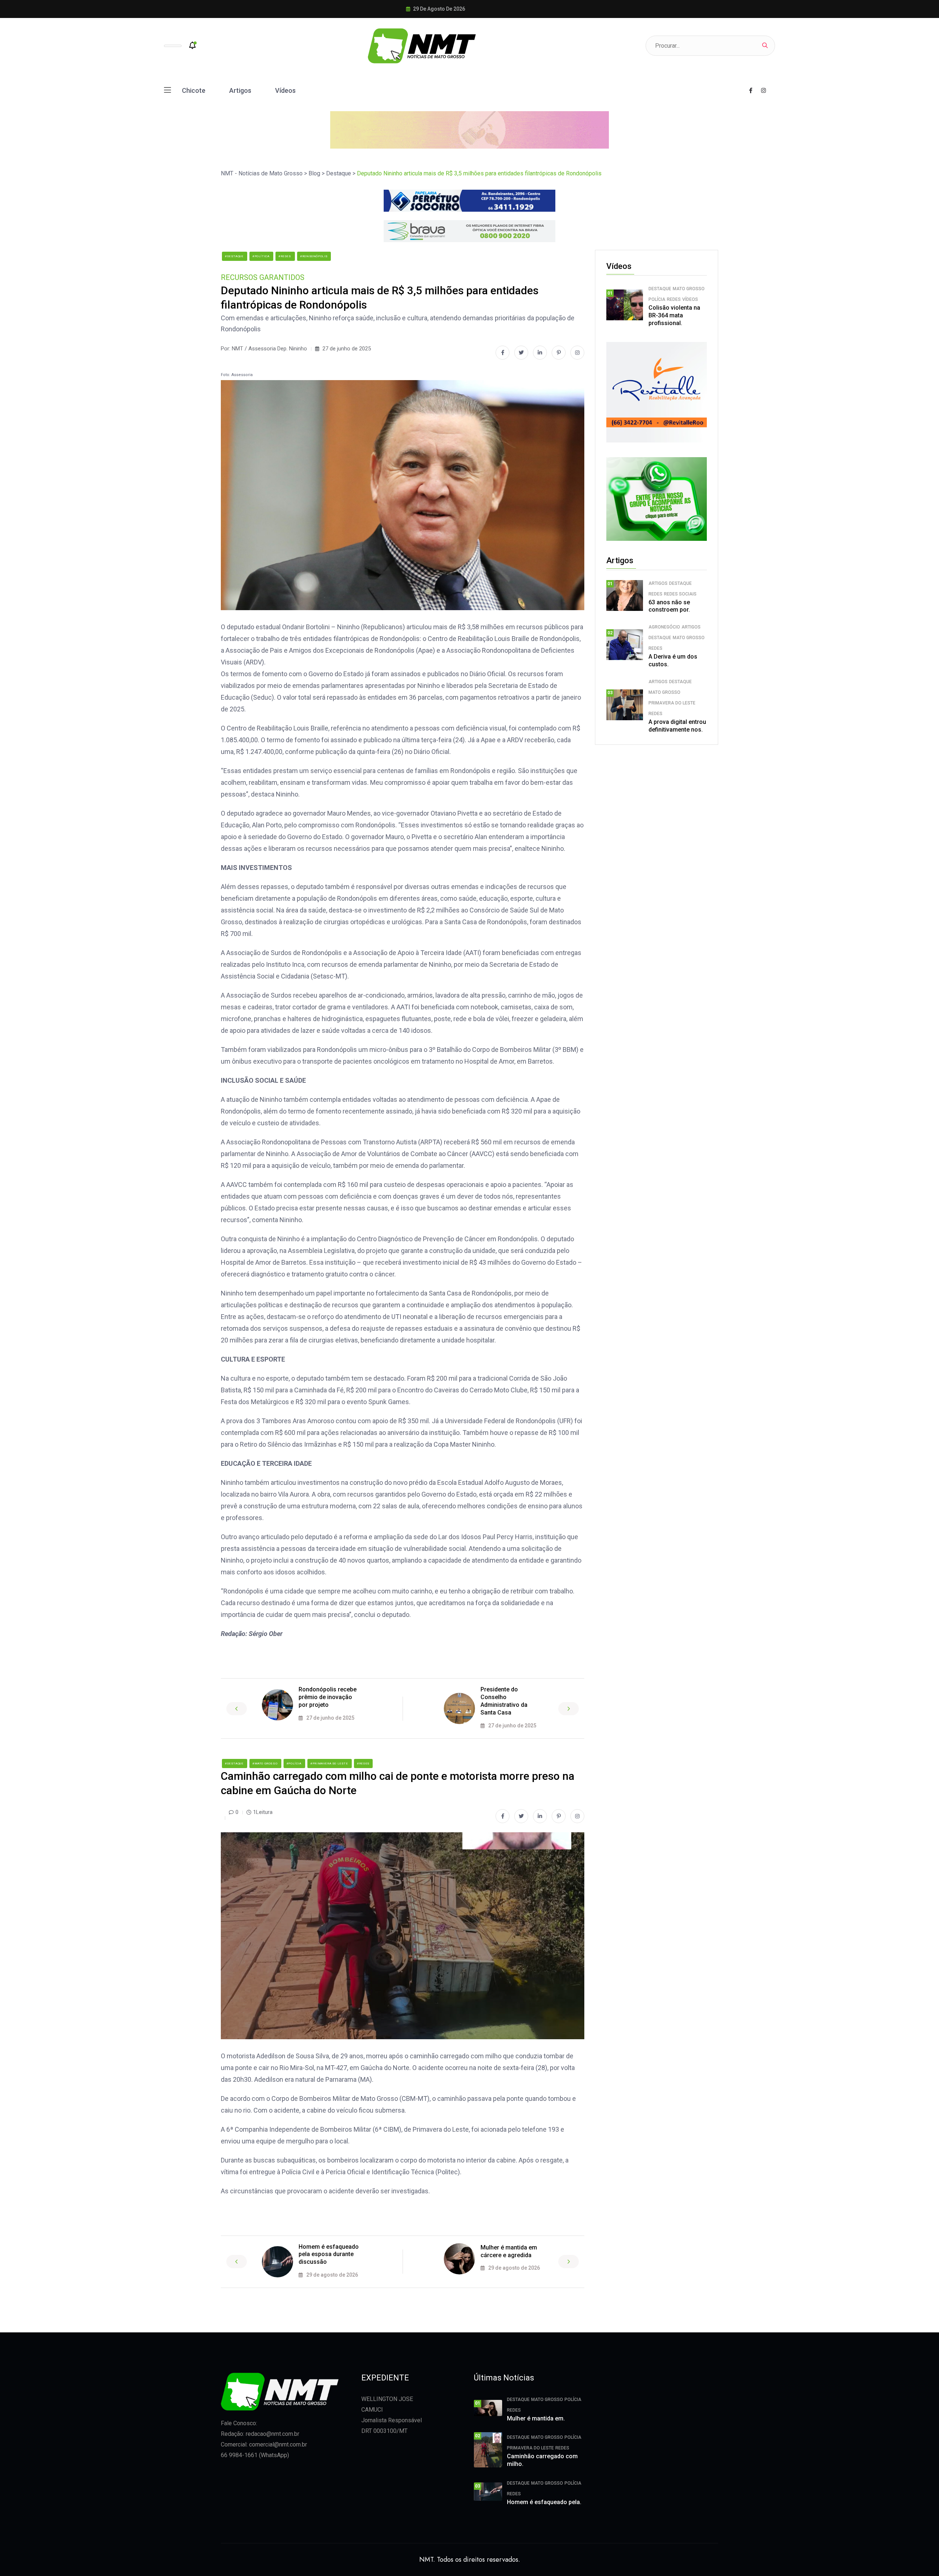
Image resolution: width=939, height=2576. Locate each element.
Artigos (240, 90)
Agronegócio (664, 627)
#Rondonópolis (314, 256)
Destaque (660, 289)
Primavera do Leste (672, 703)
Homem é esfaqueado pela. (544, 2502)
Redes (674, 299)
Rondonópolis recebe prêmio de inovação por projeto (328, 1697)
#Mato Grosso (265, 1764)
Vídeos (285, 90)
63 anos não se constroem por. (669, 606)
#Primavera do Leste (330, 1764)
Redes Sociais (680, 594)
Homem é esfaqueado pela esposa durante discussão (329, 2254)
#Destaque (235, 256)
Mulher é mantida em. (536, 2418)
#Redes (285, 256)
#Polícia (294, 1764)
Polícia (657, 299)
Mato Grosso (689, 289)
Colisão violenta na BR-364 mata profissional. (674, 315)
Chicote (194, 90)
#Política (261, 256)
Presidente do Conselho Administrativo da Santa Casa (504, 1701)
